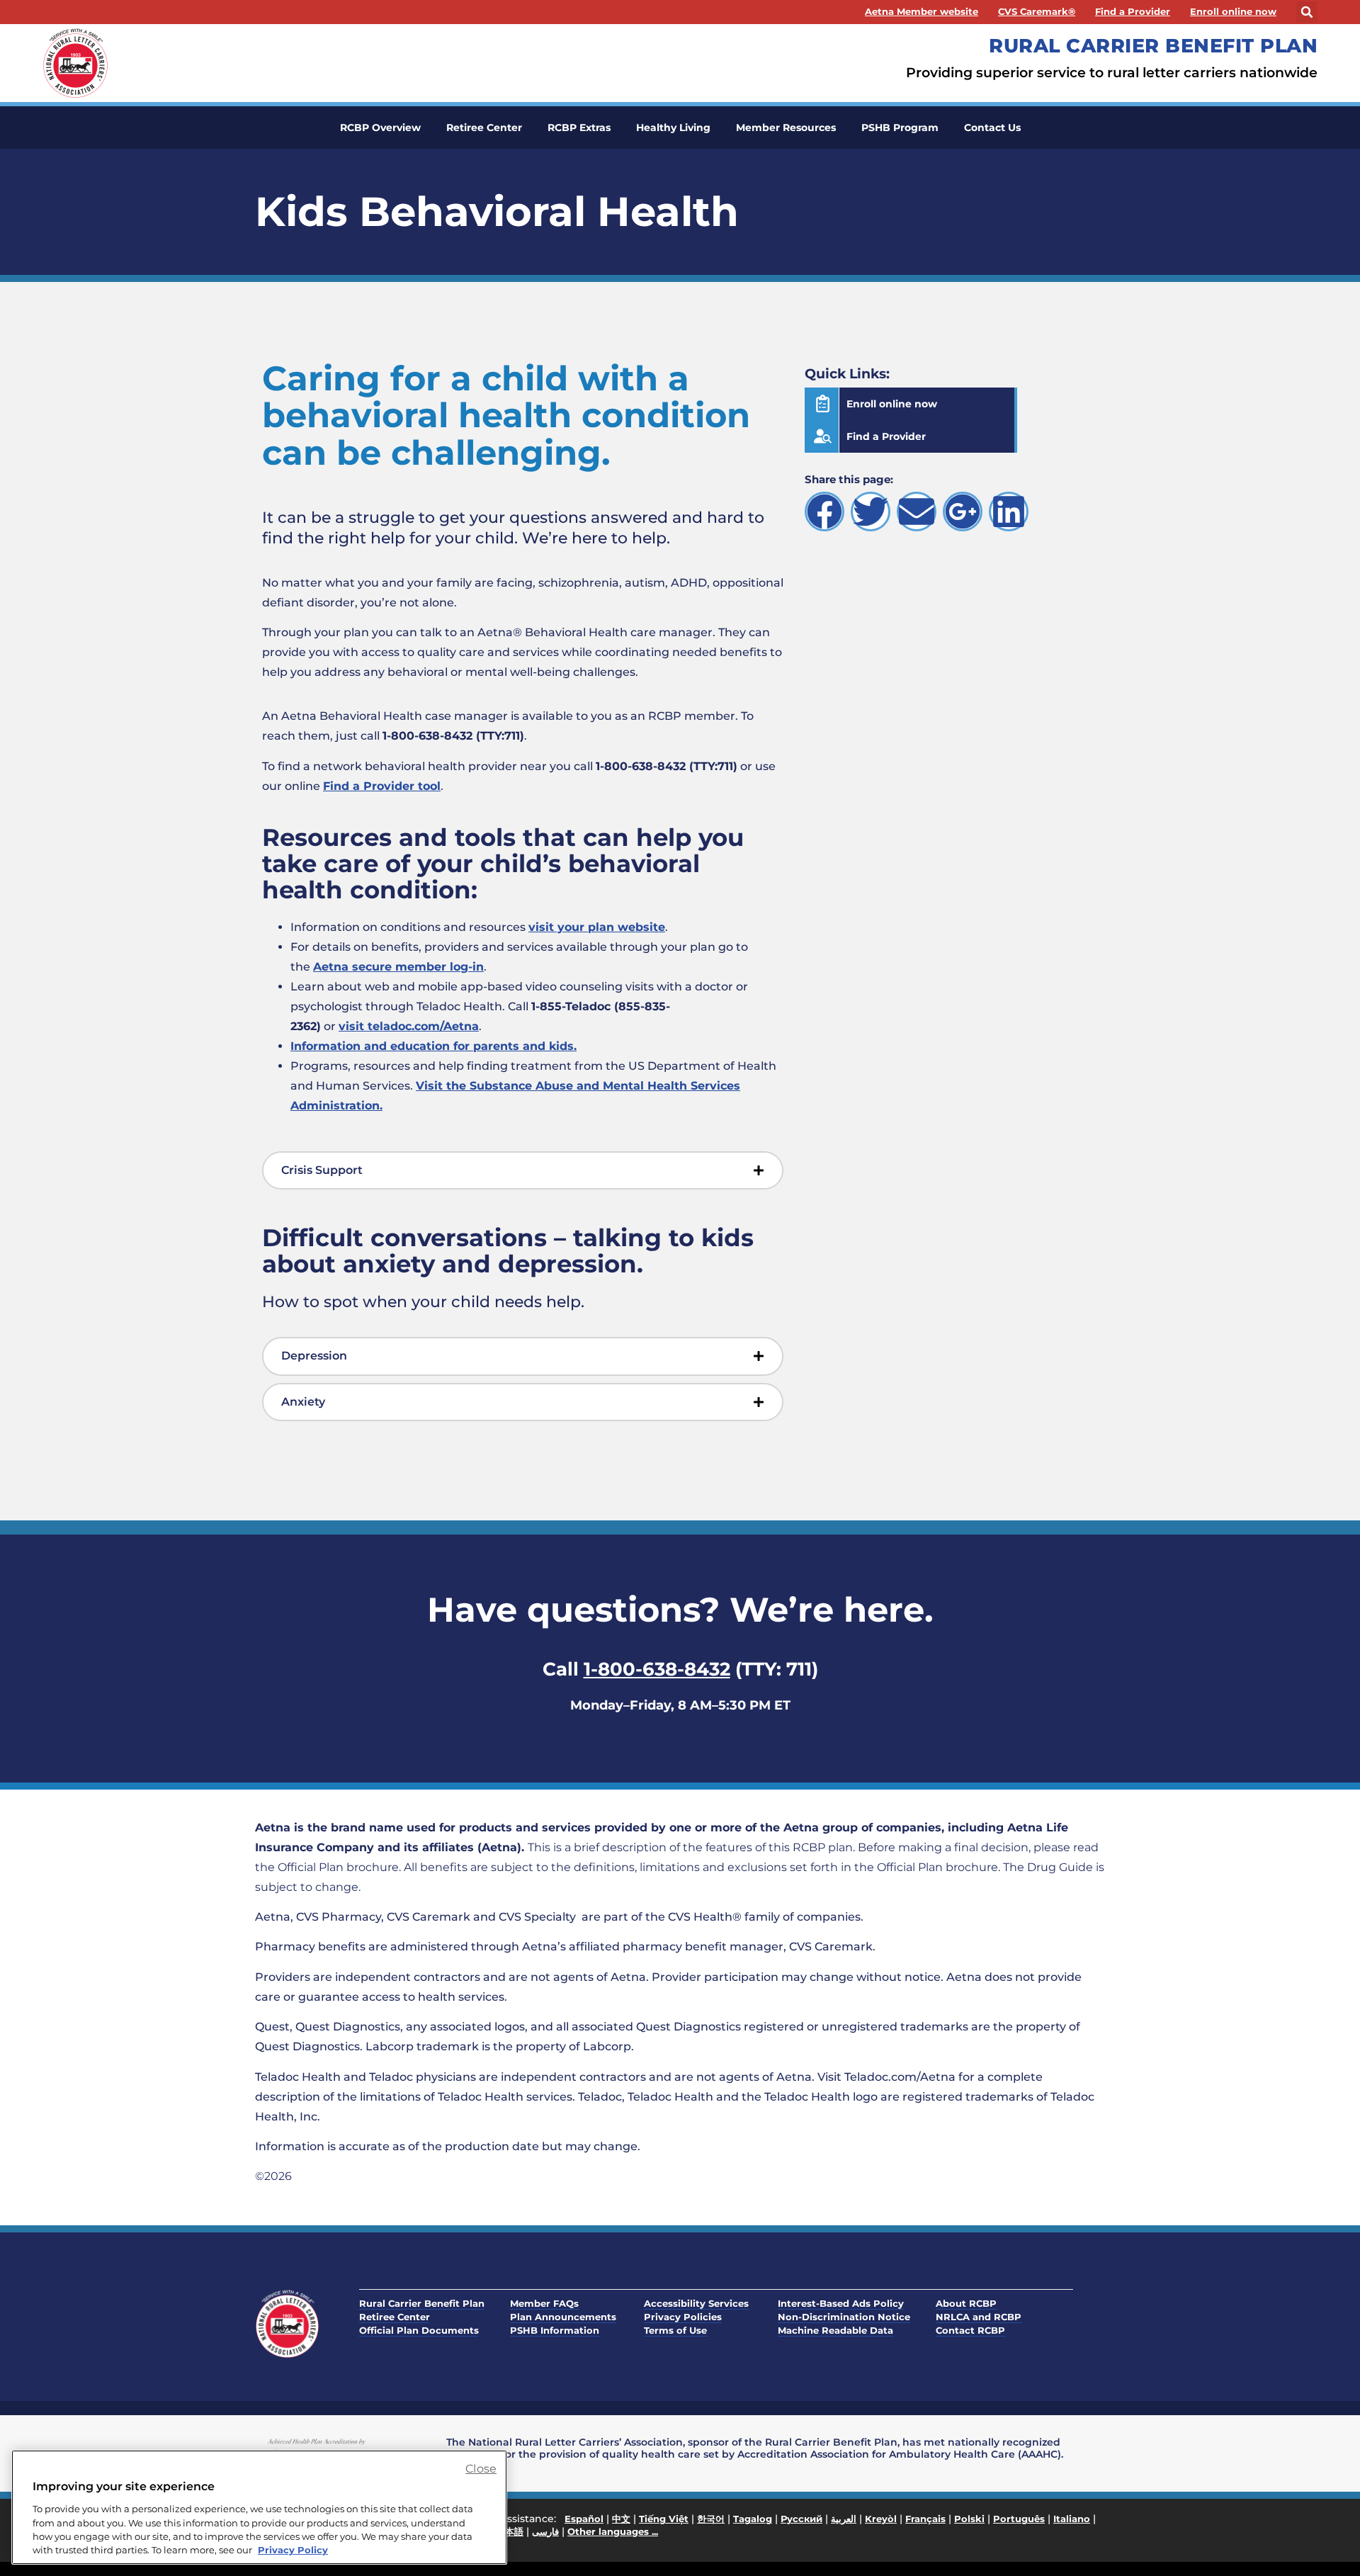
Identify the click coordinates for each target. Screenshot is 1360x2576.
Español (584, 2519)
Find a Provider (1133, 12)
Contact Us (992, 128)
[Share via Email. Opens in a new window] (917, 512)
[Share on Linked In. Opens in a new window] (1009, 512)
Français (925, 2519)
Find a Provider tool (382, 786)
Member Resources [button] (786, 128)
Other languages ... (613, 2531)
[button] (1307, 12)
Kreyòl (881, 2519)
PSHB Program (900, 128)
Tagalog (753, 2519)
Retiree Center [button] (484, 128)
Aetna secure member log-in (398, 967)
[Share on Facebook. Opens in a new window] (824, 512)
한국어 (711, 2519)
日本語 (510, 2531)
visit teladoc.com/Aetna (409, 1026)
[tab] (523, 1171)
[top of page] (1317, 2533)
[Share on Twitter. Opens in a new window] (871, 512)
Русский (801, 2519)
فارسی (545, 2531)
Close (481, 2469)
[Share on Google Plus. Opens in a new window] (963, 512)
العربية (844, 2519)
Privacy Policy (293, 2550)
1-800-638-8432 (657, 1669)
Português (1019, 2519)
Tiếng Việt (664, 2519)
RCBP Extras (579, 128)
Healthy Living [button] (673, 128)
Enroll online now (1233, 12)
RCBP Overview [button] (380, 128)
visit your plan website (597, 927)
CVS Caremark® (1037, 12)
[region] (259, 2507)
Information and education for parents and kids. (433, 1046)
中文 (621, 2519)
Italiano (1072, 2519)
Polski (969, 2519)
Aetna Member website (922, 12)
